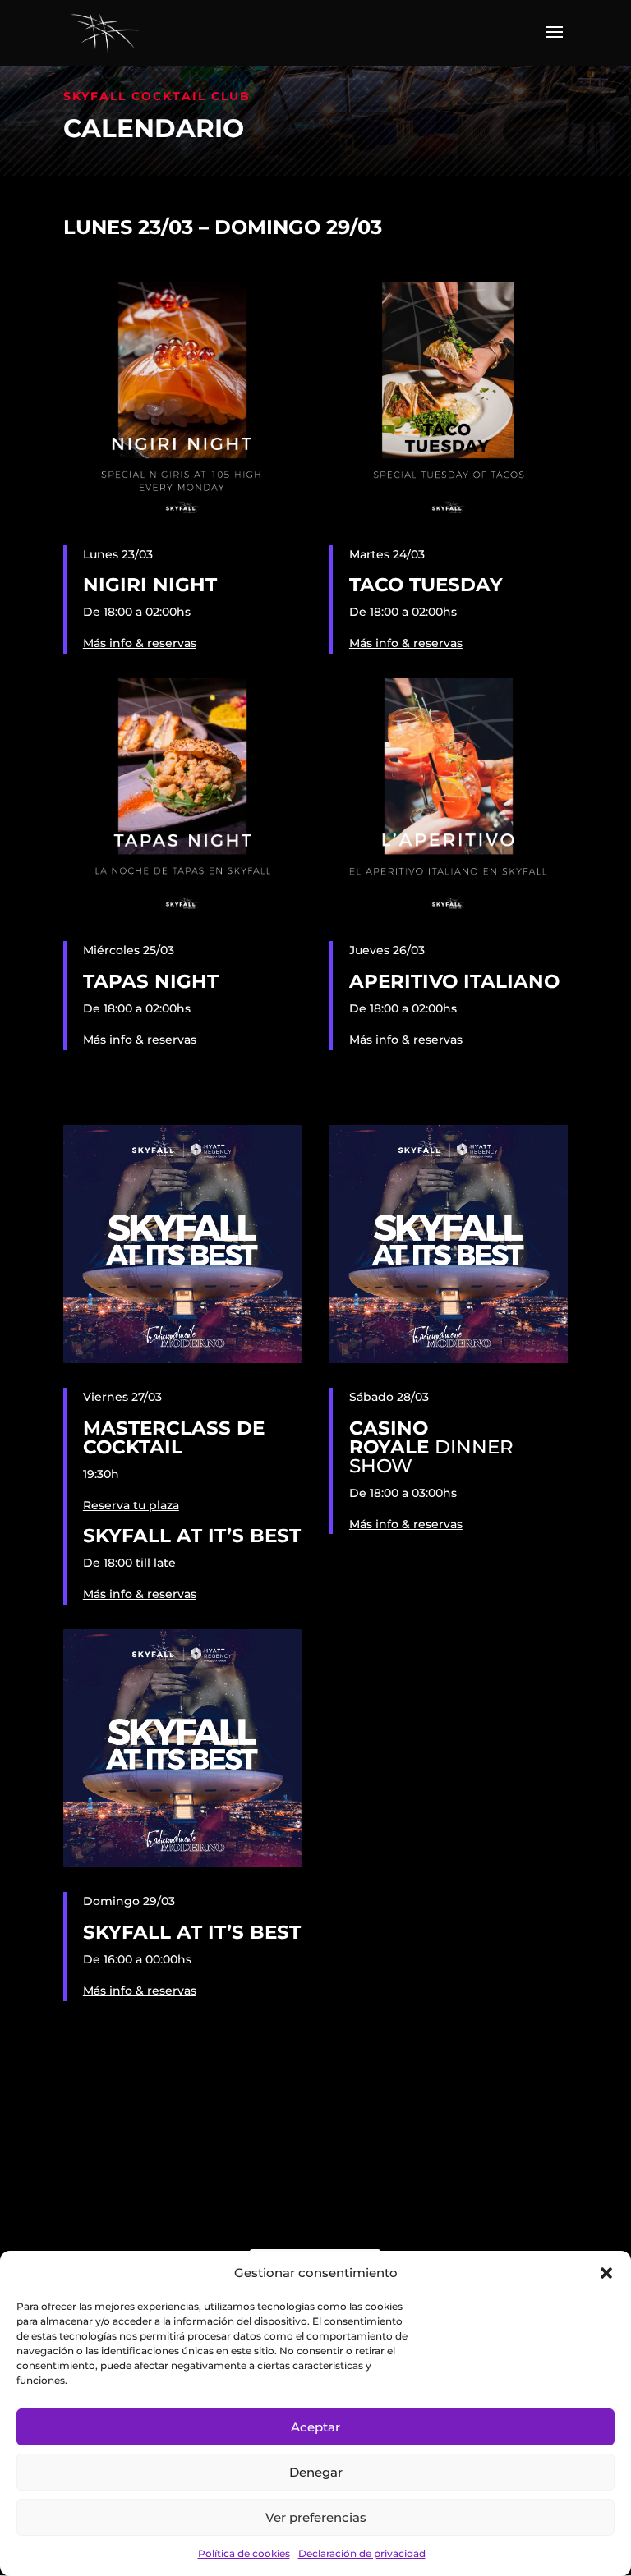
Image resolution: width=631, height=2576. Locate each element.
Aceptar (315, 2427)
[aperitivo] (449, 912)
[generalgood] (182, 1359)
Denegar (316, 2472)
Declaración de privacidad (362, 2553)
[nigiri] (182, 517)
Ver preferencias (316, 2517)
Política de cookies (244, 2553)
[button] (606, 2273)
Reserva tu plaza (131, 1505)
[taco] (449, 517)
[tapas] (182, 912)
